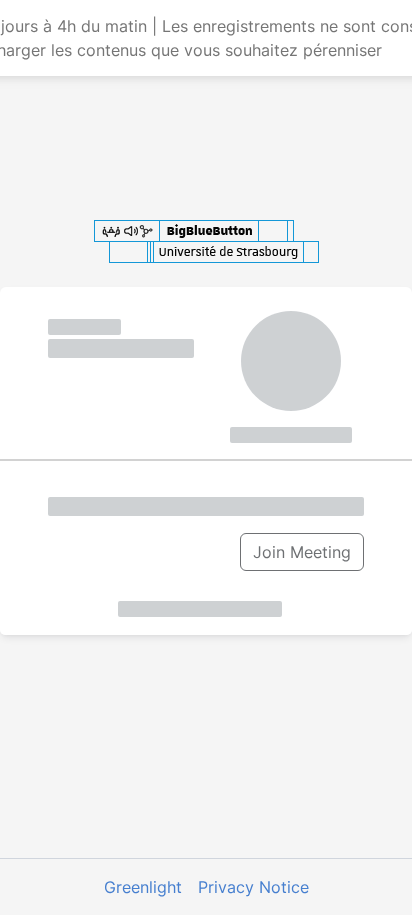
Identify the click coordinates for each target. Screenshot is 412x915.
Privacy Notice (253, 887)
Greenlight (143, 887)
